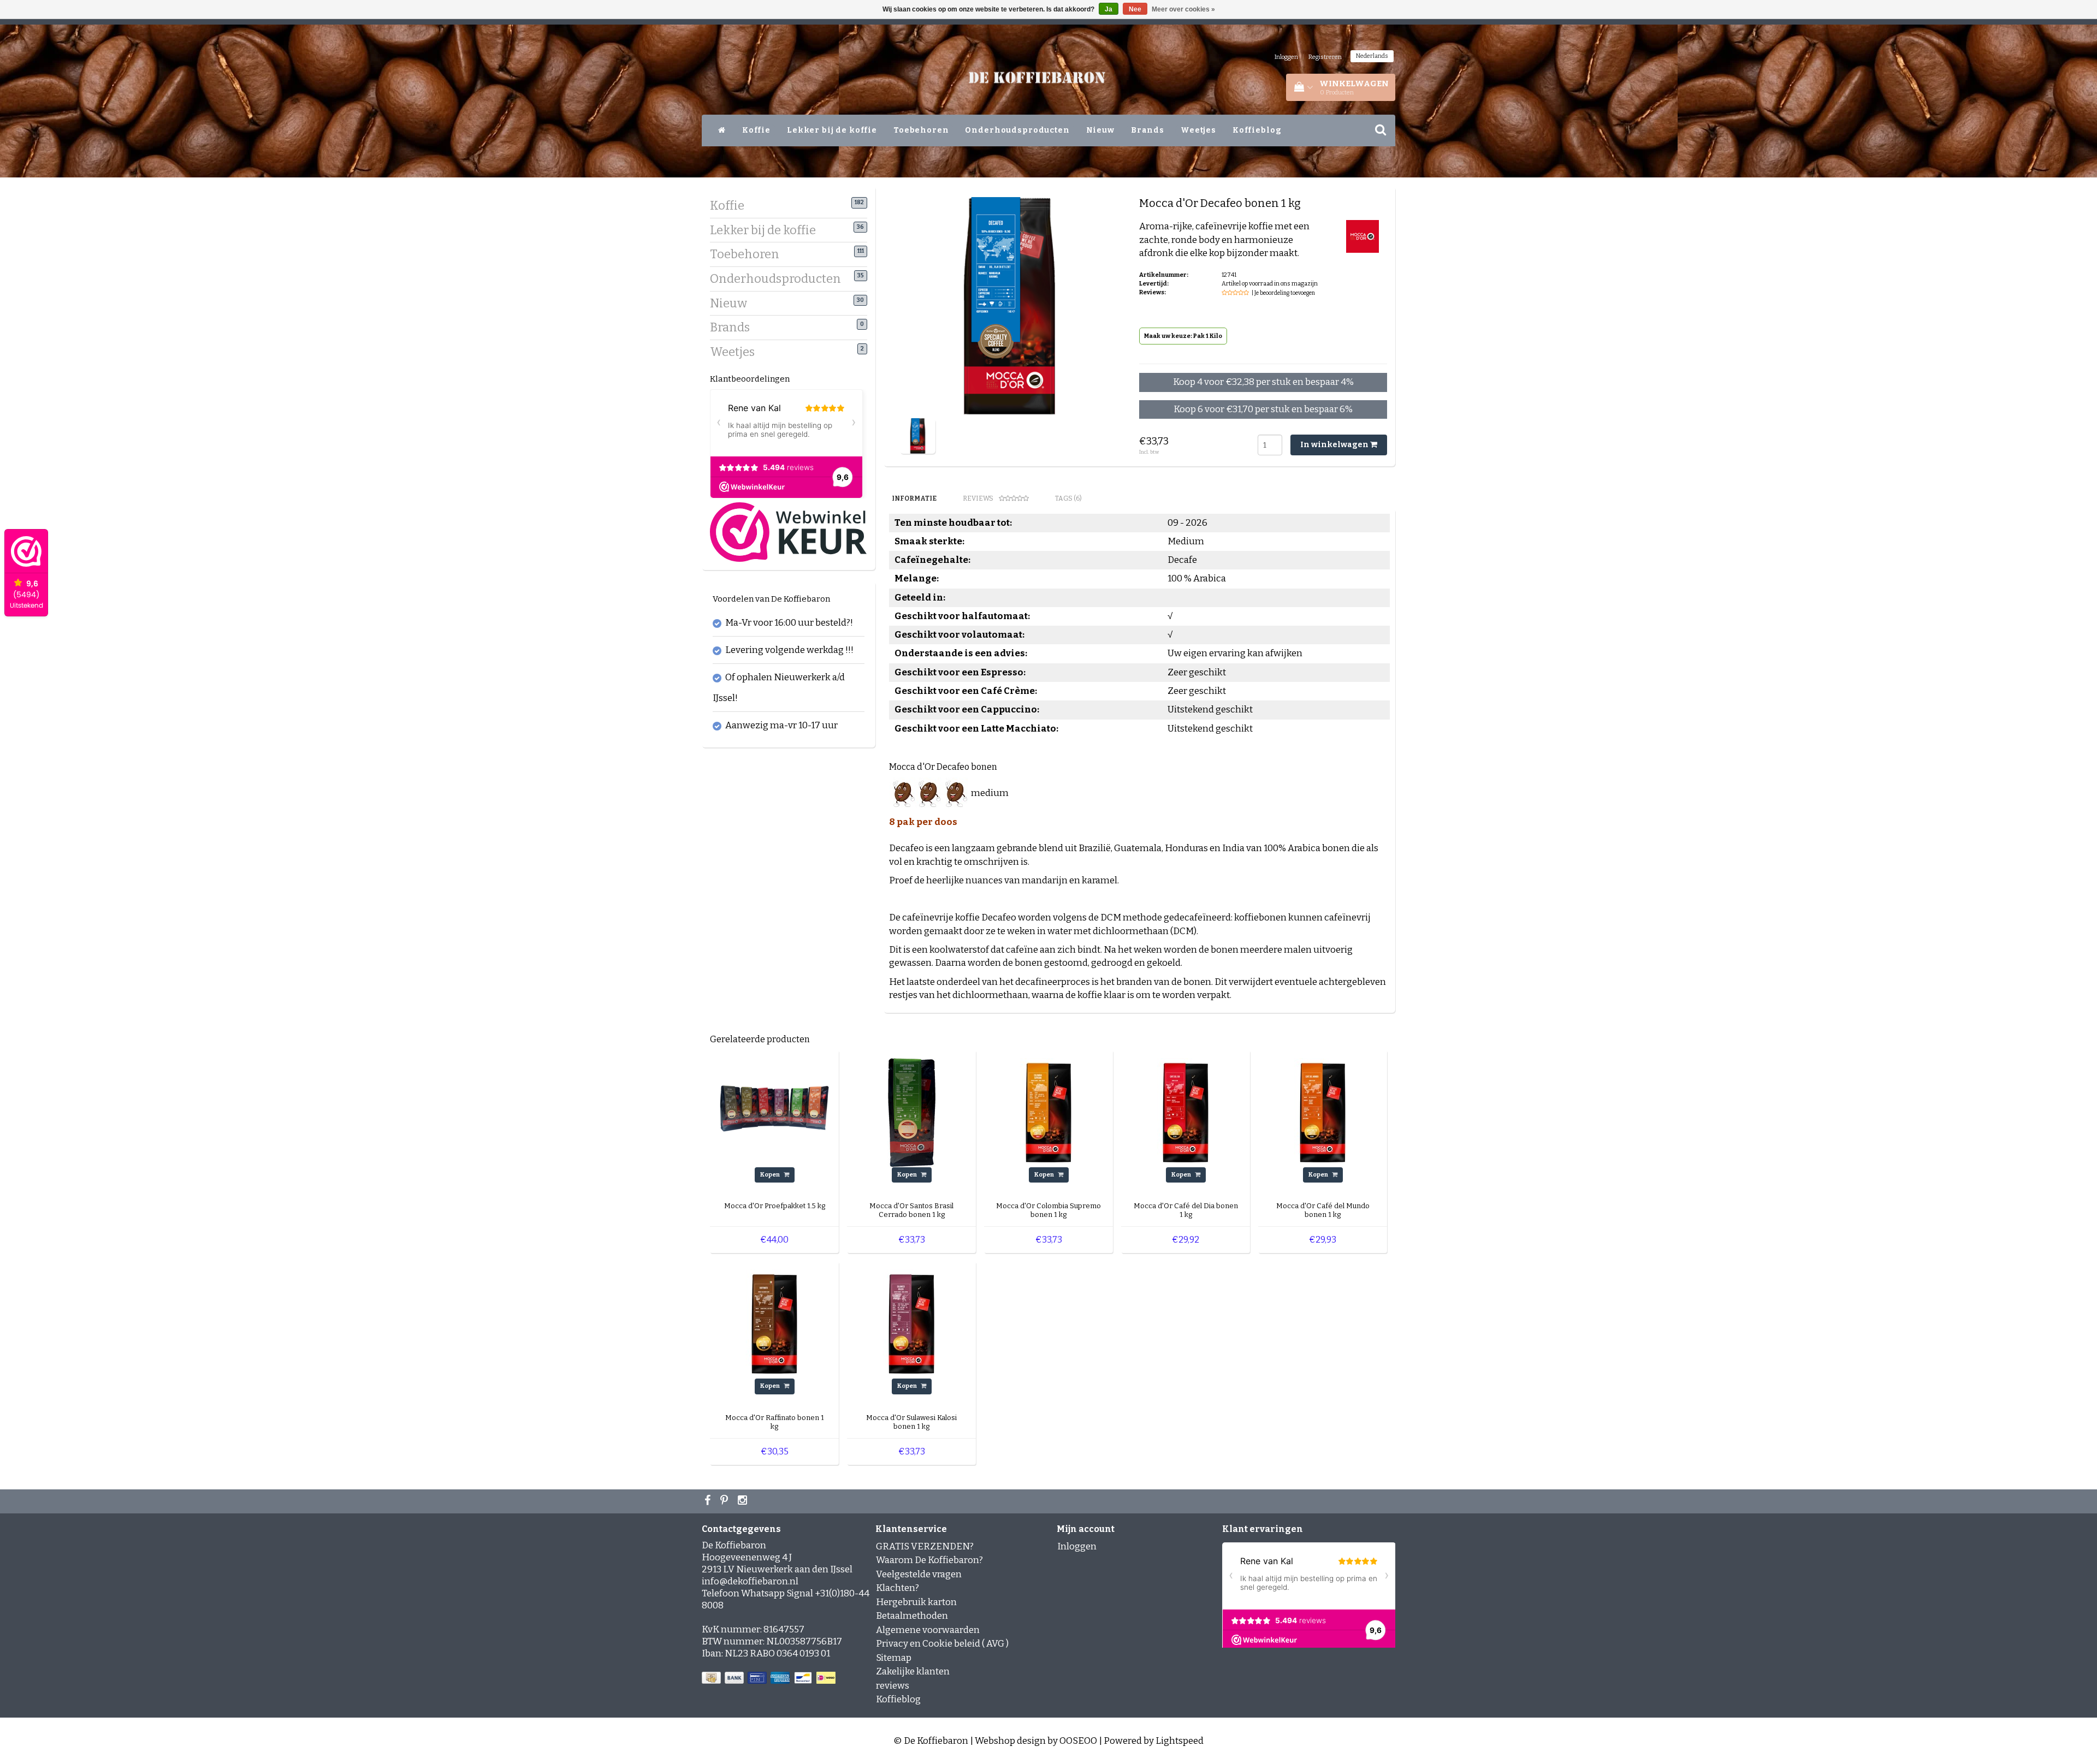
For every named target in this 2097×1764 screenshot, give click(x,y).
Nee (1135, 9)
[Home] (722, 130)
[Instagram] (744, 1501)
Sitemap (894, 1658)
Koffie (756, 130)
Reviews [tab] (978, 498)
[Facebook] (709, 1501)
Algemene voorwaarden (928, 1630)
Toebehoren (921, 130)
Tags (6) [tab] (1068, 498)
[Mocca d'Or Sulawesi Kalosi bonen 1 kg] (911, 1324)
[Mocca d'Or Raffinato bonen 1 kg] (774, 1324)
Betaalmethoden (912, 1616)
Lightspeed (1180, 1741)
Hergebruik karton (916, 1602)
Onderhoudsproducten (1017, 130)
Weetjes (1198, 130)
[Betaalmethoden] (770, 1678)
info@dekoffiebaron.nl (750, 1581)
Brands (1148, 130)
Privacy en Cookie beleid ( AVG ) (942, 1644)
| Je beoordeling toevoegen (1283, 293)
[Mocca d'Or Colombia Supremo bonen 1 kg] (1048, 1112)
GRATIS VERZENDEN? (925, 1546)
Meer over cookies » (1183, 9)
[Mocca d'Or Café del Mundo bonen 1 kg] (1323, 1112)
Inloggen (1286, 57)
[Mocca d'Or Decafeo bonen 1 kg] (918, 435)
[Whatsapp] (725, 1501)
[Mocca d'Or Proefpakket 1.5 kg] (774, 1112)
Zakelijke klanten (913, 1671)
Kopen (771, 1175)
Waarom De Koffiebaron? (929, 1560)
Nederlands (1372, 56)
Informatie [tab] (914, 498)
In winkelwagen (1335, 445)
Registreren (1325, 57)
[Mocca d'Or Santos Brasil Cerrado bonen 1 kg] (911, 1112)
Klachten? (898, 1588)
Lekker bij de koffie (832, 130)
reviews (893, 1686)
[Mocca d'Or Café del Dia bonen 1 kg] (1186, 1112)
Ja (1109, 9)
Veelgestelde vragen (919, 1574)
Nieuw (1100, 130)
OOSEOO (1078, 1741)
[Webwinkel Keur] (788, 531)
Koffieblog (1257, 130)
